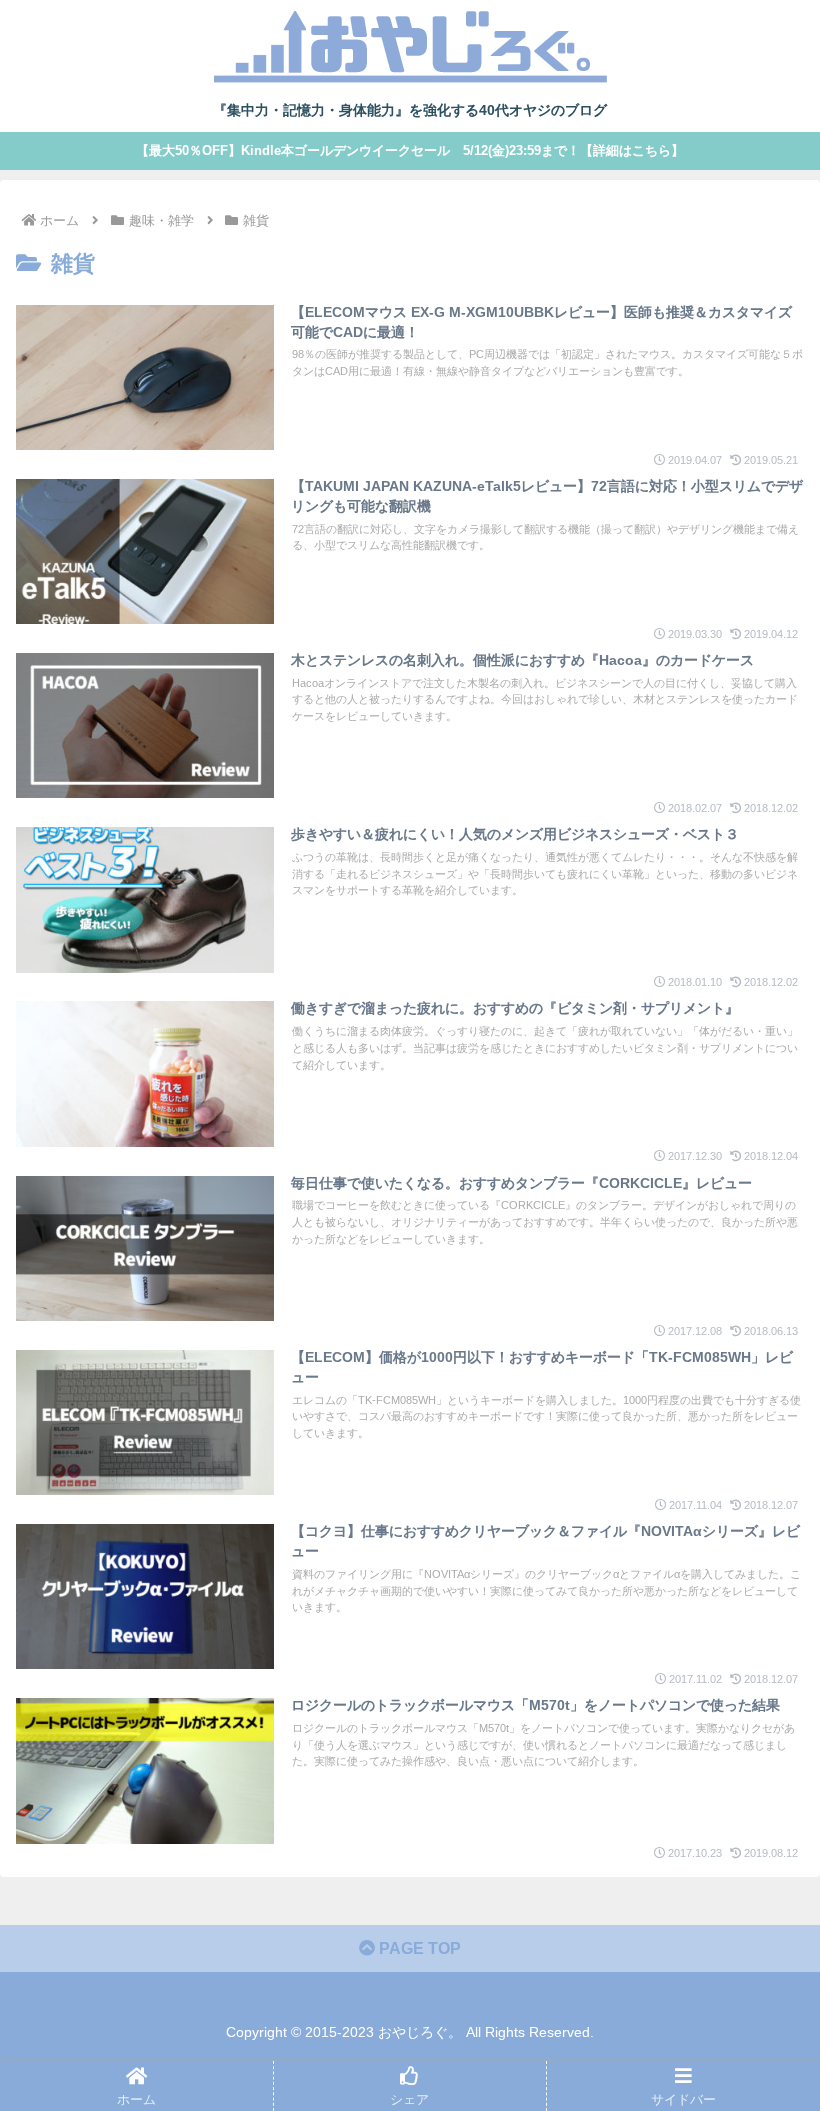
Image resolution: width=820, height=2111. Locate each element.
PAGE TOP (418, 1948)
